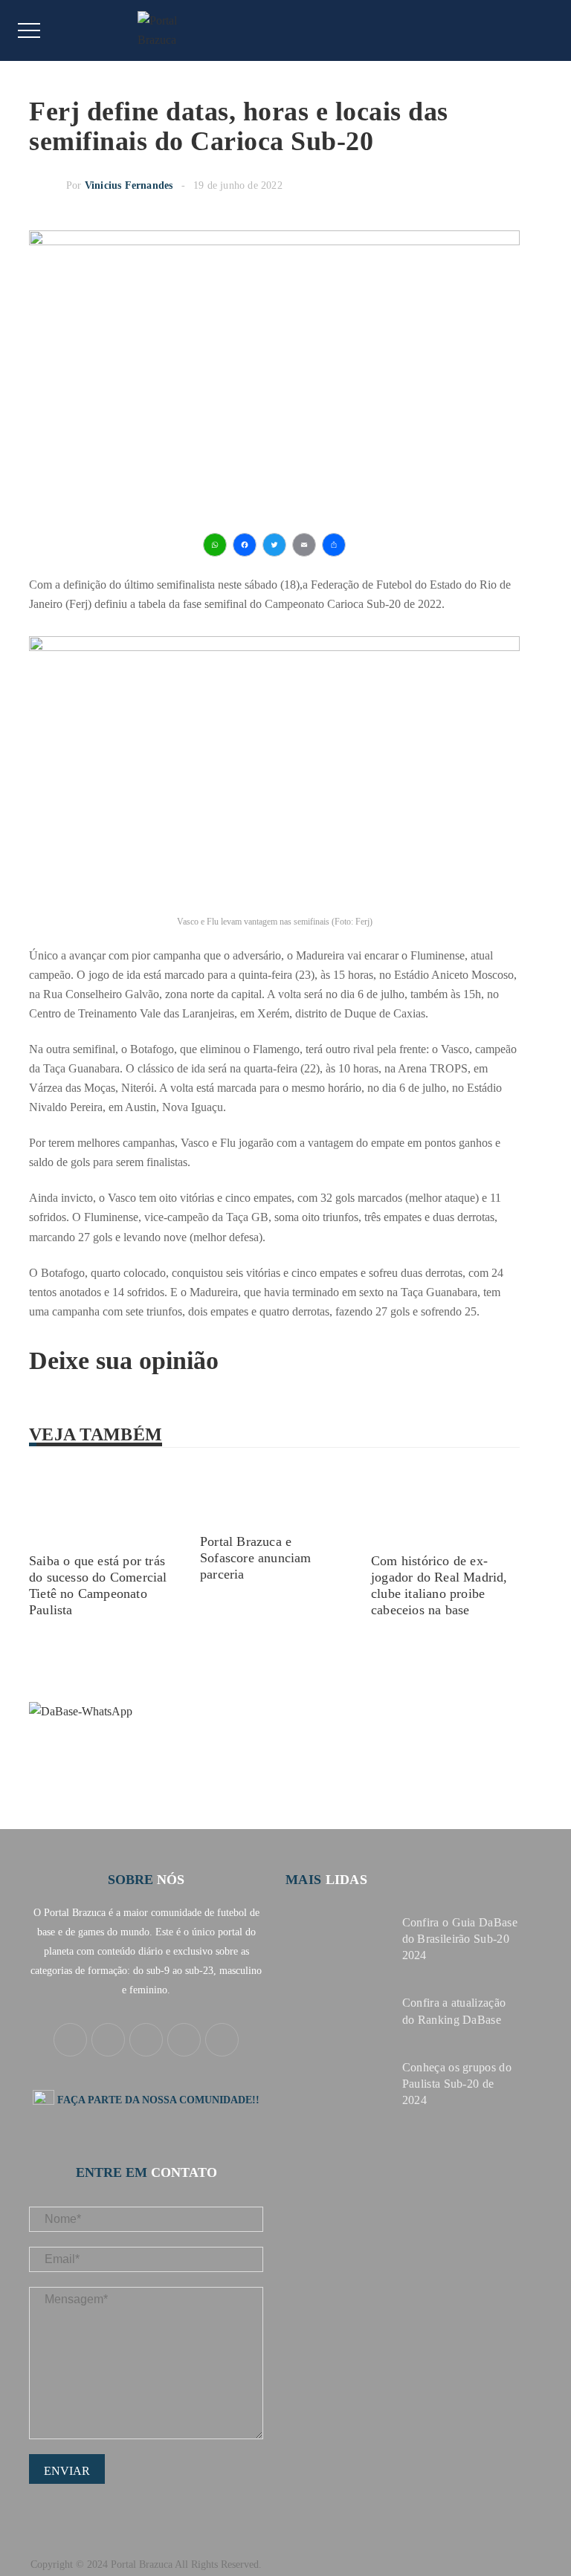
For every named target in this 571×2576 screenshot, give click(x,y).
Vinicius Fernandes (129, 185)
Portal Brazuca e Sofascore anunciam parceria (256, 1558)
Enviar (67, 2471)
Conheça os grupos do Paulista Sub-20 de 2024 (457, 2084)
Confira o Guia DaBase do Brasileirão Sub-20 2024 (460, 1939)
